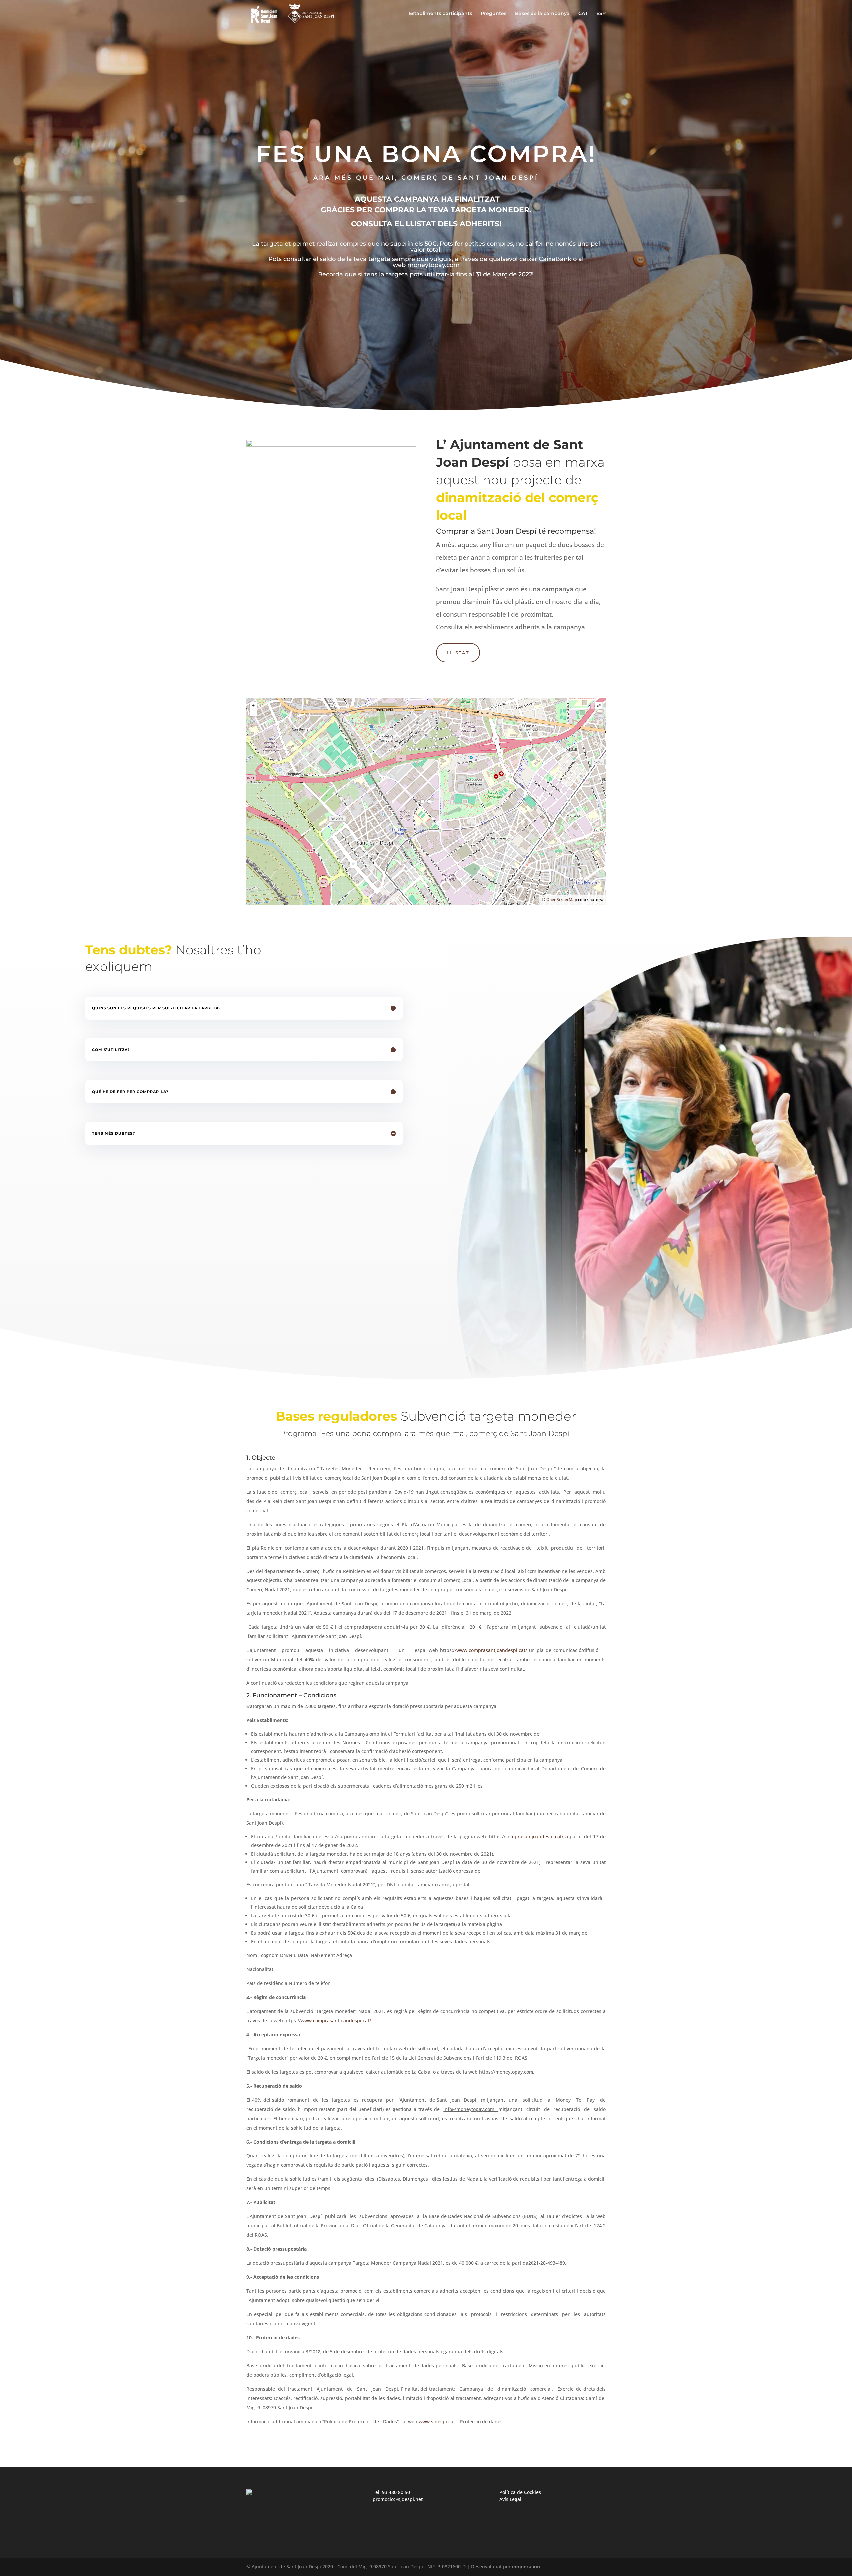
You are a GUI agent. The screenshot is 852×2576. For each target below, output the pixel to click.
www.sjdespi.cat (437, 2421)
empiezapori (526, 2567)
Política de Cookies (520, 2492)
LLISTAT (458, 653)
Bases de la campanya (542, 14)
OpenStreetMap (562, 899)
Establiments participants (440, 14)
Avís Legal (510, 2499)
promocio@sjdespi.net (398, 2499)
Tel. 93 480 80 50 (391, 2492)
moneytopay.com (433, 265)
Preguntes (493, 14)
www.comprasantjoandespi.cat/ (492, 1650)
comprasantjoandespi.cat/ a (536, 1836)
